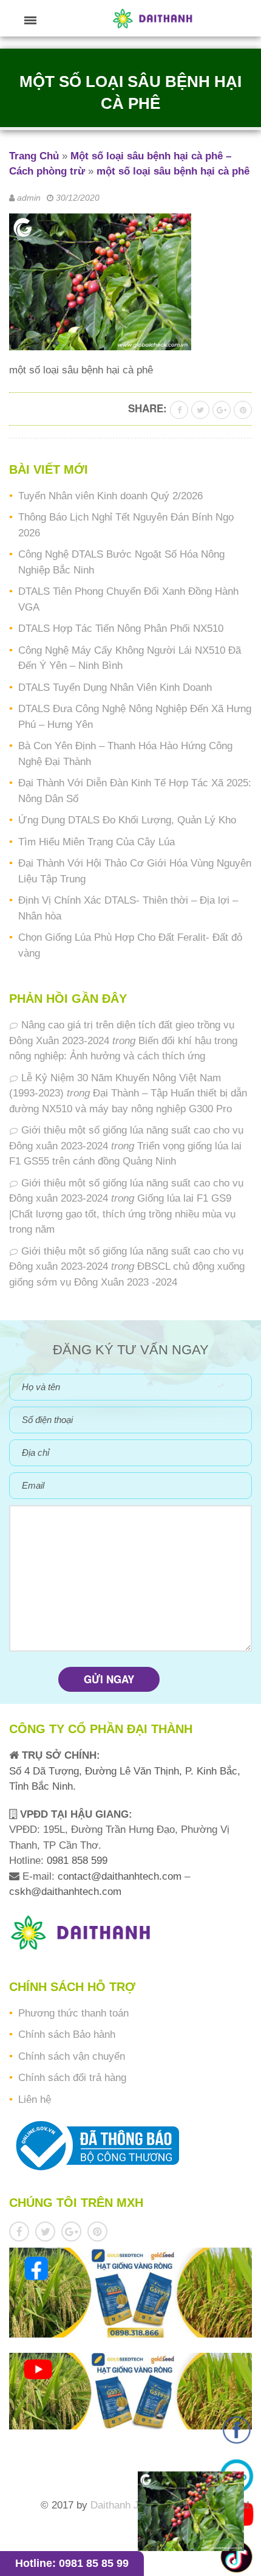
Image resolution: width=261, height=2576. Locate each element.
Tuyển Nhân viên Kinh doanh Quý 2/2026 (110, 496)
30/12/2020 (78, 198)
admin (29, 198)
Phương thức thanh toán (73, 2013)
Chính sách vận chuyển (72, 2056)
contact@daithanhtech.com (121, 1876)
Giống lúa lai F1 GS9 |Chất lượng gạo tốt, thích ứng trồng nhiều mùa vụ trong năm (122, 1214)
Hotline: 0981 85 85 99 (72, 2563)
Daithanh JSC (122, 2505)
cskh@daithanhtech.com (65, 1892)
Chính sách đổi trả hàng (72, 2078)
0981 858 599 (76, 1861)
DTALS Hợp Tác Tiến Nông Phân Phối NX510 (121, 628)
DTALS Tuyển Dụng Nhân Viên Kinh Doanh (115, 687)
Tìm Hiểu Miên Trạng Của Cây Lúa (97, 842)
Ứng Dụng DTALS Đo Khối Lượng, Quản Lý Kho (127, 820)
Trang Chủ (34, 156)
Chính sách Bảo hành (67, 2034)
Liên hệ (35, 2100)
